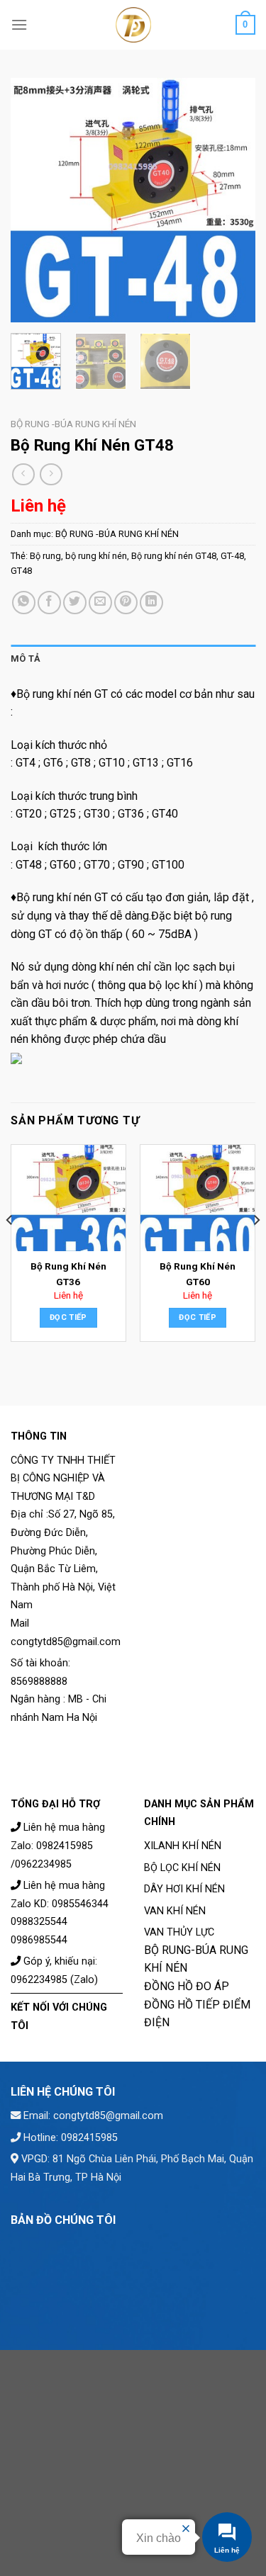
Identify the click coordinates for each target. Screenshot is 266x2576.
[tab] (133, 659)
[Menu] (19, 24)
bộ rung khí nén (96, 556)
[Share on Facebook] (49, 603)
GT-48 (232, 556)
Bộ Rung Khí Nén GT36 (68, 1274)
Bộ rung (45, 556)
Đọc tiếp (68, 1317)
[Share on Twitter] (75, 603)
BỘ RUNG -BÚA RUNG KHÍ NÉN (73, 424)
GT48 (21, 571)
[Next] (233, 200)
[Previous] (33, 200)
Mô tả (26, 659)
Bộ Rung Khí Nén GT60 (198, 1274)
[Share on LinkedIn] (151, 603)
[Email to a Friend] (100, 603)
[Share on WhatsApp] (24, 603)
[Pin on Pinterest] (126, 603)
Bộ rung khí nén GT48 (174, 556)
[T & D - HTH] (133, 25)
